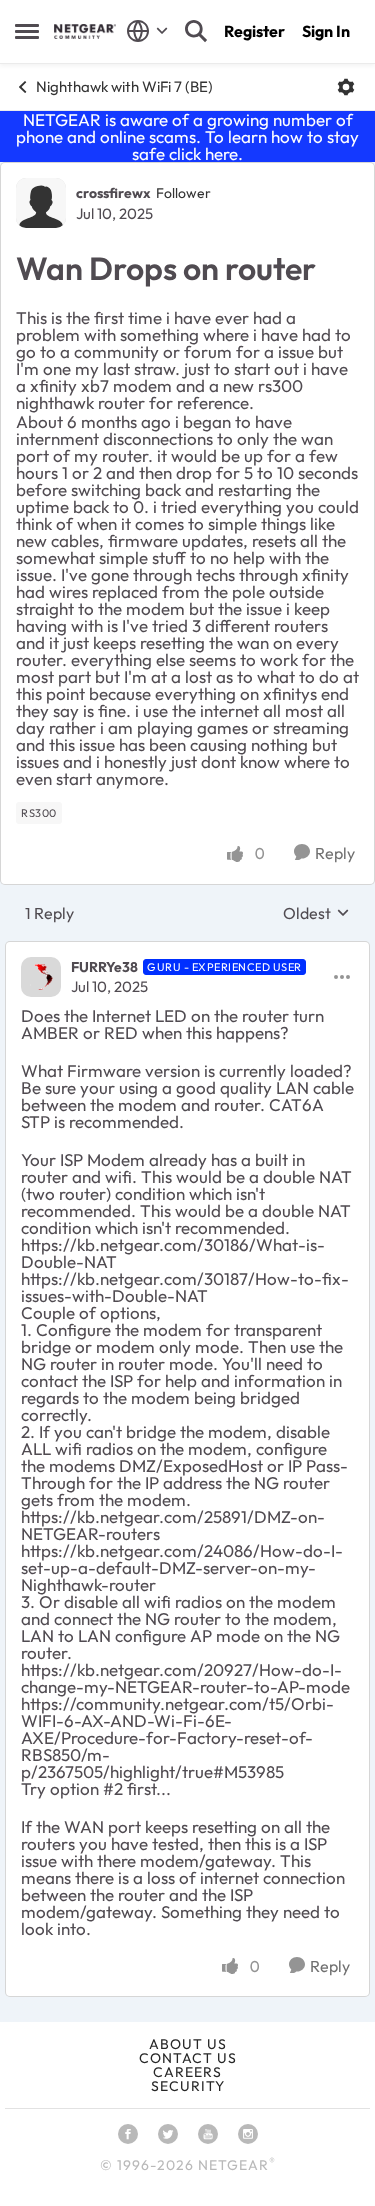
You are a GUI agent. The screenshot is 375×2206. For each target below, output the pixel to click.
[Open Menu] (346, 87)
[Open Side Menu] (27, 31)
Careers (187, 2072)
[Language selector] (147, 31)
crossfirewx (113, 193)
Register (254, 31)
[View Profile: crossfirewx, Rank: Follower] (41, 203)
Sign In (326, 31)
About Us (188, 2044)
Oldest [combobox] (316, 913)
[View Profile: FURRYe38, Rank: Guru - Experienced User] (41, 977)
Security (188, 2086)
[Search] (196, 31)
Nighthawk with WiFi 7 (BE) (124, 86)
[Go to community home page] (85, 31)
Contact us (188, 2058)
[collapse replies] (187, 951)
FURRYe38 (104, 967)
